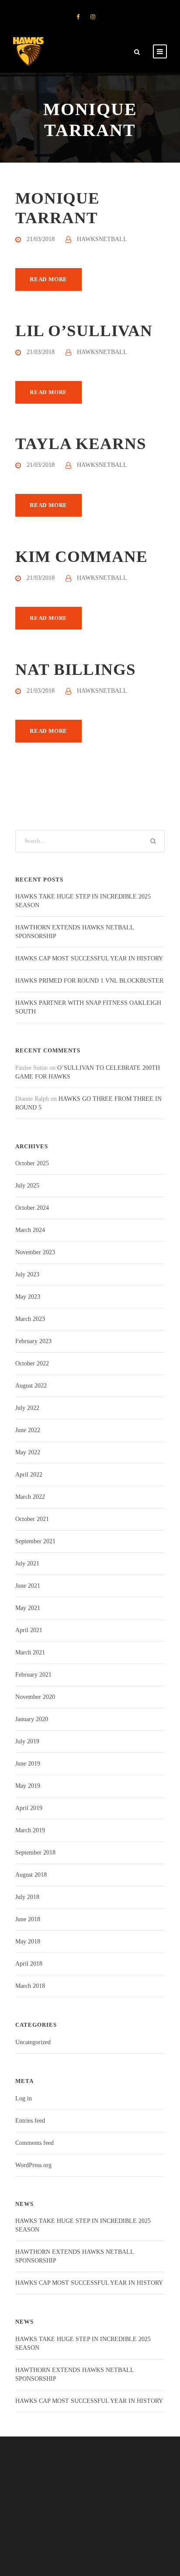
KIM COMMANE (81, 556)
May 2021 (28, 1608)
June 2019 (28, 1764)
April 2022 (29, 1475)
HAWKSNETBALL (102, 239)
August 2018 (31, 1875)
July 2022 (27, 1408)
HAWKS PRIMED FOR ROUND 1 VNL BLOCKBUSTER (89, 981)
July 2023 (27, 1274)
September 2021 (35, 1541)
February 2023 (33, 1341)
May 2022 (28, 1452)
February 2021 (33, 1675)
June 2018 (28, 1919)
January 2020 (32, 1719)
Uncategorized (33, 2042)
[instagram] (93, 17)
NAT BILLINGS (76, 669)
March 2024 (30, 1230)
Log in (24, 2098)
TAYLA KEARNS (81, 444)
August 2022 (31, 1386)
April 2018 (29, 1964)
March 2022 (30, 1497)
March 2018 (30, 1986)
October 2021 (32, 1519)
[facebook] (78, 17)
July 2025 (27, 1186)
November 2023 (35, 1252)
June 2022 (28, 1430)
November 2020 (35, 1697)
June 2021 (28, 1586)
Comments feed (35, 2143)
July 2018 (27, 1897)
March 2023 (30, 1319)
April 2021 (29, 1630)
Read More (48, 279)
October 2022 (32, 1363)
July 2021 (27, 1564)
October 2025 (32, 1163)
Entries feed (30, 2121)
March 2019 (30, 1830)
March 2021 (30, 1652)
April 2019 (29, 1808)
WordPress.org (33, 2165)
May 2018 (28, 1941)
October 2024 (32, 1208)
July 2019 (27, 1741)
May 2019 (28, 1786)
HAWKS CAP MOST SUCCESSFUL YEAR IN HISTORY (89, 958)
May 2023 (28, 1297)
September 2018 (35, 1853)
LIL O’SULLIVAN (84, 331)
